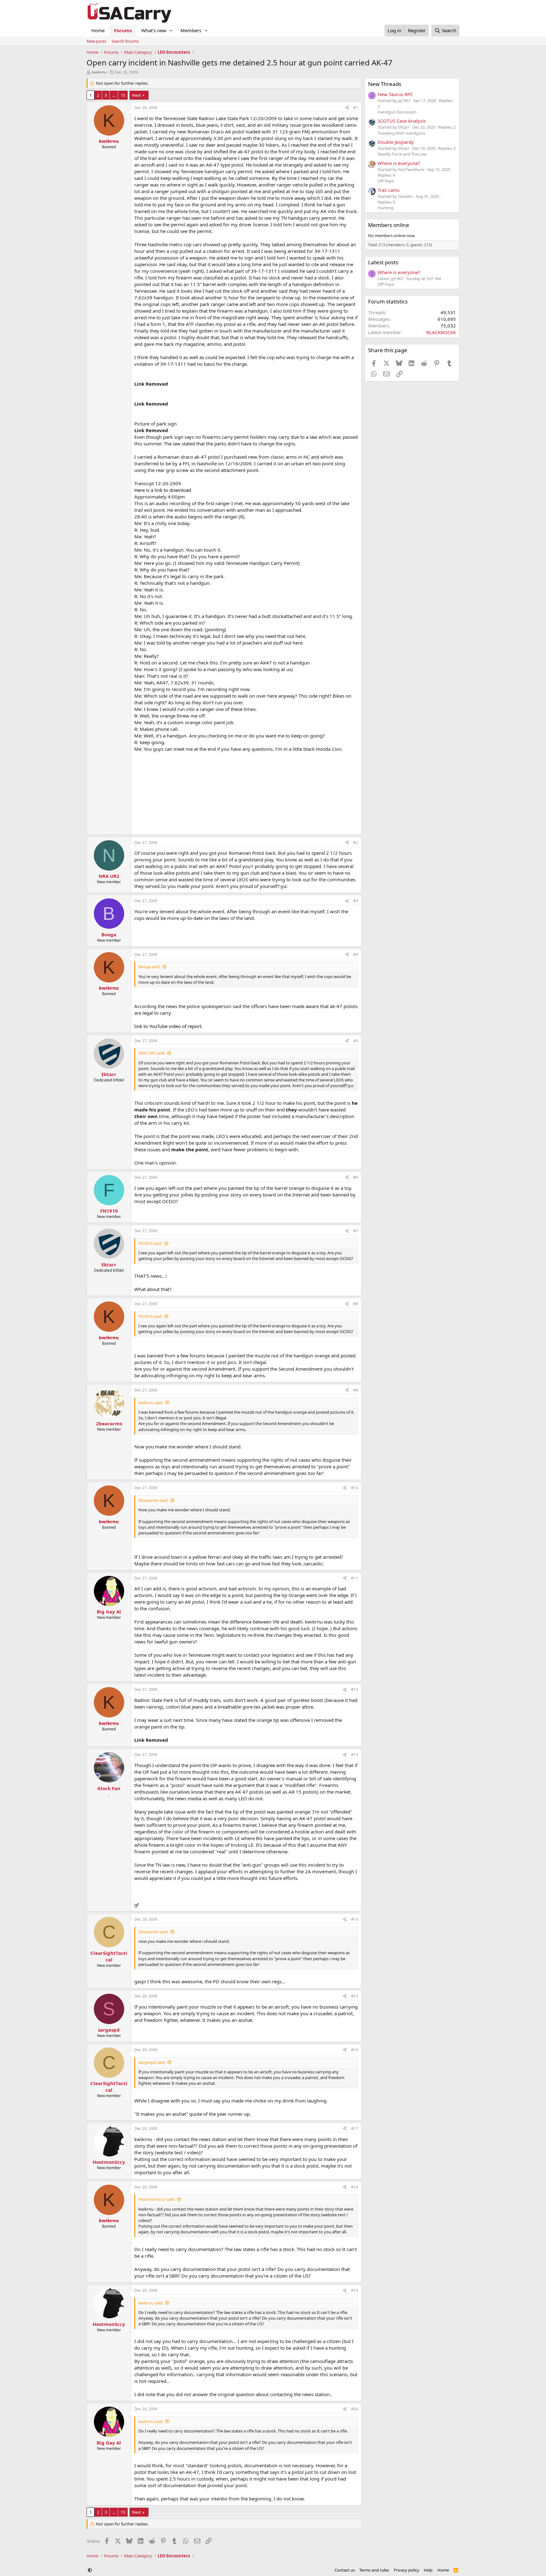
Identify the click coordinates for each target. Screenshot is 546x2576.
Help (428, 2570)
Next (137, 95)
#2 (356, 843)
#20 (355, 2409)
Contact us (345, 2570)
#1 (356, 108)
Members (191, 30)
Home (98, 30)
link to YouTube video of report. (168, 1026)
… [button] (114, 95)
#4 (356, 955)
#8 (356, 1304)
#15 (355, 1996)
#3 (356, 901)
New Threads (385, 84)
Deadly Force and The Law (402, 154)
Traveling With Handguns (401, 133)
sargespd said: (152, 2062)
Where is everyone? (399, 163)
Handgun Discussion (397, 112)
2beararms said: (153, 1500)
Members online (389, 225)
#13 (355, 1755)
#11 (355, 1578)
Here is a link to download (163, 490)
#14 (355, 1919)
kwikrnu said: (151, 1403)
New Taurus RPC (395, 94)
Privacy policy (406, 2570)
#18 (355, 2187)
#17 (355, 2129)
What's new (154, 30)
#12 (355, 1689)
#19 (355, 2290)
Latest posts (383, 262)
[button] (171, 31)
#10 (355, 1488)
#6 (356, 1177)
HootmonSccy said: (157, 2199)
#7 (356, 1231)
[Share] (347, 108)
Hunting (385, 208)
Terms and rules (374, 2570)
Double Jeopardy (396, 142)
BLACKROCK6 (441, 332)
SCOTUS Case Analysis (402, 121)
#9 (356, 1390)
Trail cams (388, 190)
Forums (123, 30)
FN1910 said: (150, 1243)
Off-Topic (386, 181)
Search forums (125, 41)
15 (123, 95)
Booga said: (149, 967)
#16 (355, 2050)
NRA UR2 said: (152, 1053)
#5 (356, 1041)
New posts (97, 41)
